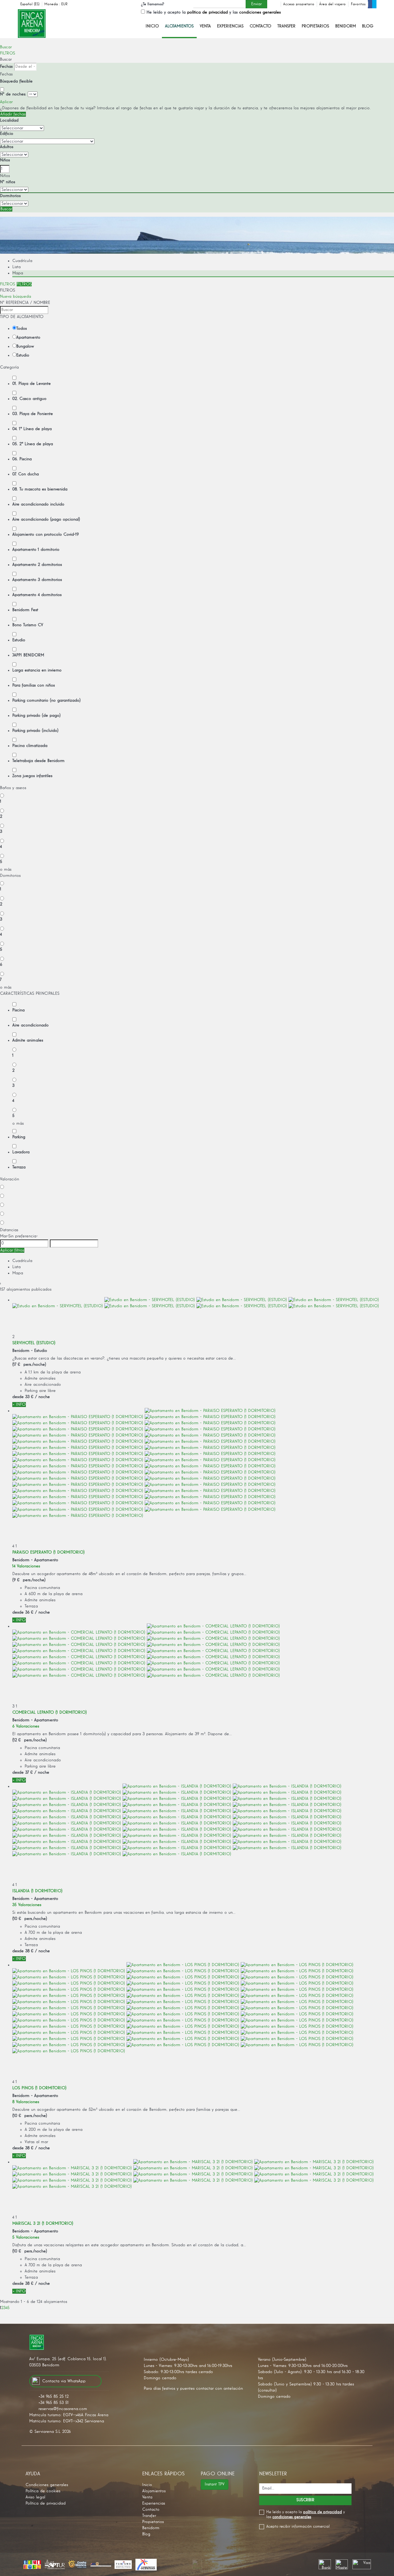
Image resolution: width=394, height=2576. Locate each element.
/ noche (42, 1397)
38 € (29, 1951)
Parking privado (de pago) (36, 716)
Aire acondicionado (30, 1025)
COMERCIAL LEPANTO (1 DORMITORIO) (50, 1712)
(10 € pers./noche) (30, 1919)
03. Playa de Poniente (33, 414)
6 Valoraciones (26, 1726)
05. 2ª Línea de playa (33, 444)
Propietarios (315, 26)
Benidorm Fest (25, 610)
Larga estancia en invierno (37, 670)
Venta (205, 26)
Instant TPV (215, 2484)
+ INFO (19, 1405)
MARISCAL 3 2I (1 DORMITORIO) (43, 2223)
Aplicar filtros (12, 1250)
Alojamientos (179, 26)
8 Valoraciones (26, 2102)
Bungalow (25, 346)
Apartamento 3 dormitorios (37, 580)
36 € (29, 1612)
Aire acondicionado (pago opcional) (46, 519)
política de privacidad (207, 12)
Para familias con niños (34, 685)
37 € (29, 1772)
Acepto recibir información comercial (298, 2527)
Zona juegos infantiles (32, 776)
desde (18, 1397)
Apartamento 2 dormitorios (37, 565)
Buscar (6, 47)
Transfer (286, 26)
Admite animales (28, 1040)
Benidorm (346, 26)
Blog (368, 26)
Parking (19, 1137)
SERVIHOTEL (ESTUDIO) (34, 1343)
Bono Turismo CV (28, 625)
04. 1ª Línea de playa (32, 429)
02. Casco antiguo (29, 399)
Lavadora (21, 1152)
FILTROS (8, 53)
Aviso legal (35, 2497)
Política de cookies (43, 2491)
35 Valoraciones (27, 1905)
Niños (5, 160)
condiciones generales (260, 12)
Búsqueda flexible (17, 81)
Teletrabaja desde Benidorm (38, 761)
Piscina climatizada (30, 746)
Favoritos (358, 4)
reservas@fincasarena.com (63, 2409)
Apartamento (28, 337)
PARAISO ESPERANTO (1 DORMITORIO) (48, 1552)
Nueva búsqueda (16, 296)
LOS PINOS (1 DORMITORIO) (39, 2088)
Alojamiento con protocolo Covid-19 (46, 534)
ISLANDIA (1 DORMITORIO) (37, 1891)
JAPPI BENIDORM (28, 655)
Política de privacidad (46, 2503)
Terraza (19, 1167)
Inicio (152, 26)
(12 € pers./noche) (30, 1740)
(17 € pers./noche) (29, 1365)
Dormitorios (10, 196)
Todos (22, 329)
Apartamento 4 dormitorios (37, 595)
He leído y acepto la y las (214, 12)
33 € (29, 1397)
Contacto (260, 26)
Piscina (18, 1010)
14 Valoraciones (26, 1566)
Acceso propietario (299, 4)
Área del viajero (332, 4)
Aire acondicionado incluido (38, 504)
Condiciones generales (47, 2485)
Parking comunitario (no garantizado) (46, 700)
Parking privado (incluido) (35, 731)
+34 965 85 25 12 (54, 2397)
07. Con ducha (26, 474)
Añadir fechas (13, 114)
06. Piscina (22, 459)
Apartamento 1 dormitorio (36, 550)
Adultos (7, 147)
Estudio (23, 355)
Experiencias (230, 26)
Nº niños (8, 182)
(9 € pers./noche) (29, 1580)
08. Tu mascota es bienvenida (40, 489)
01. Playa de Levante (32, 384)
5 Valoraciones (26, 2237)
